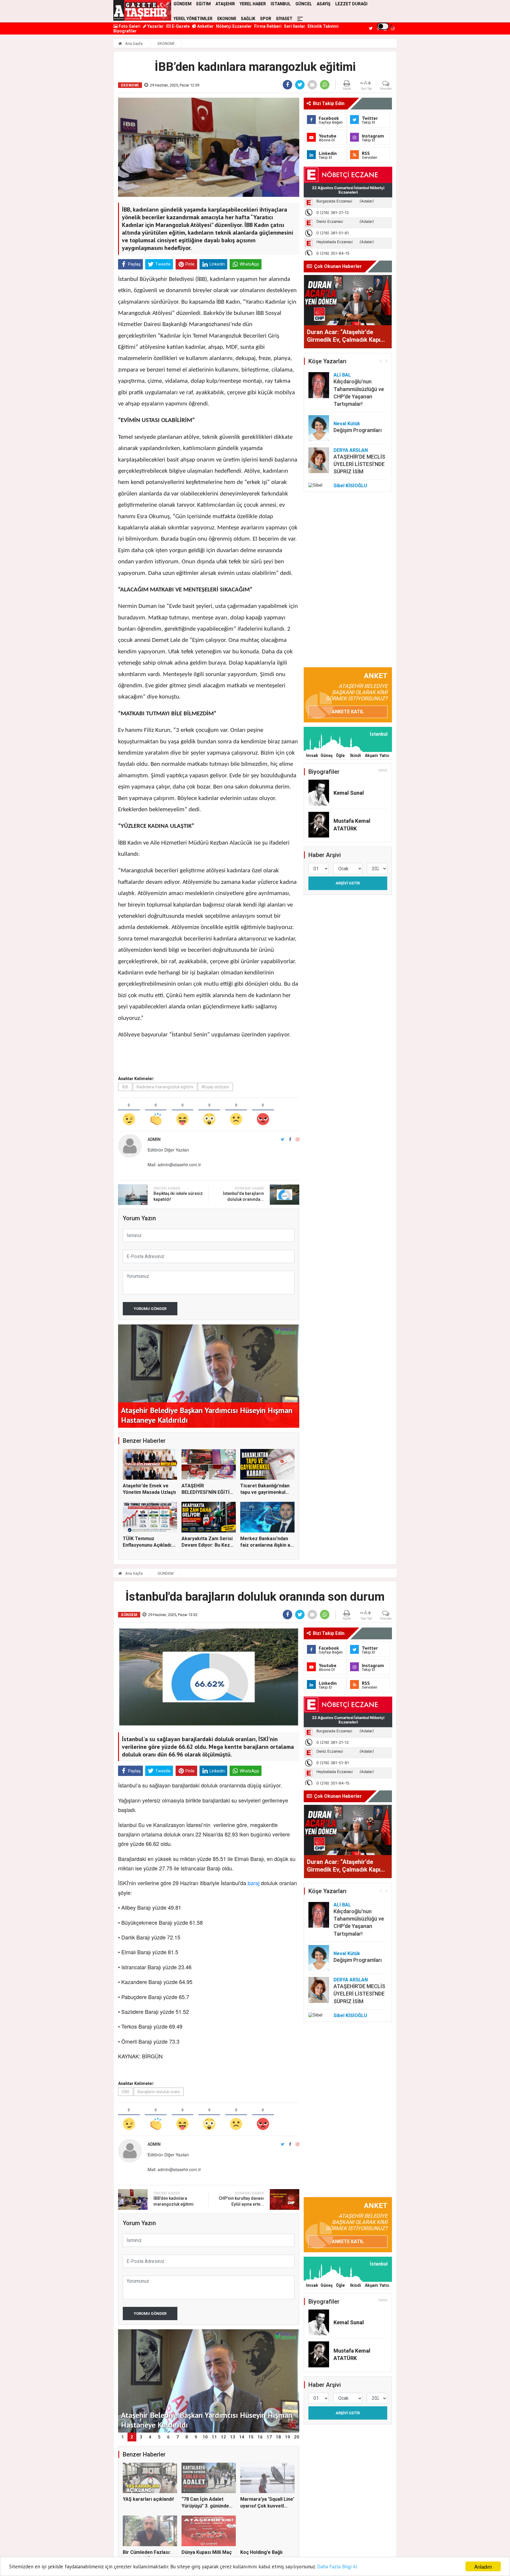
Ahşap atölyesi (215, 1087)
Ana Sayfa (133, 44)
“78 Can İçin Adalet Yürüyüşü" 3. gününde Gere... (205, 2506)
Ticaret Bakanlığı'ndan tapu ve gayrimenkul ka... (265, 1492)
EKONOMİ (227, 19)
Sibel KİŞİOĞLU (350, 486)
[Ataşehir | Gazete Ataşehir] (142, 10)
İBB (125, 1087)
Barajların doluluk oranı (159, 2092)
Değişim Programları (358, 430)
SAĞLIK (248, 19)
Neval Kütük (347, 424)
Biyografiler (125, 31)
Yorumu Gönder (150, 1309)
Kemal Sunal (349, 793)
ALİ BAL (342, 375)
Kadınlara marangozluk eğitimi (165, 1087)
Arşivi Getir (348, 883)
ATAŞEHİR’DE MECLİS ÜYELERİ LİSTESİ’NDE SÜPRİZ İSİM (359, 464)
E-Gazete (180, 26)
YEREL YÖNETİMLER (193, 19)
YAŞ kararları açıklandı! (148, 2499)
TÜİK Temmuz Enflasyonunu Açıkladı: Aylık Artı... (147, 1545)
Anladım (483, 2566)
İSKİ (126, 2092)
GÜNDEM (166, 1573)
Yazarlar (155, 26)
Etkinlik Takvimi (323, 26)
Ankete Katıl (348, 712)
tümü (383, 770)
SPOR (266, 19)
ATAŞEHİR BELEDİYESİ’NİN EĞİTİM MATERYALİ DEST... (208, 1492)
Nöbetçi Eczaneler (234, 26)
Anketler (205, 26)
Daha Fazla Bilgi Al (337, 2567)
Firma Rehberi (268, 26)
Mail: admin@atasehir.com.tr (174, 1164)
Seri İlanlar (295, 26)
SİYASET (284, 19)
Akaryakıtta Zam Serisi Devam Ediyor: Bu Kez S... (207, 1545)
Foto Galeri (129, 26)
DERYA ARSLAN (351, 450)
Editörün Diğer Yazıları (168, 1150)
